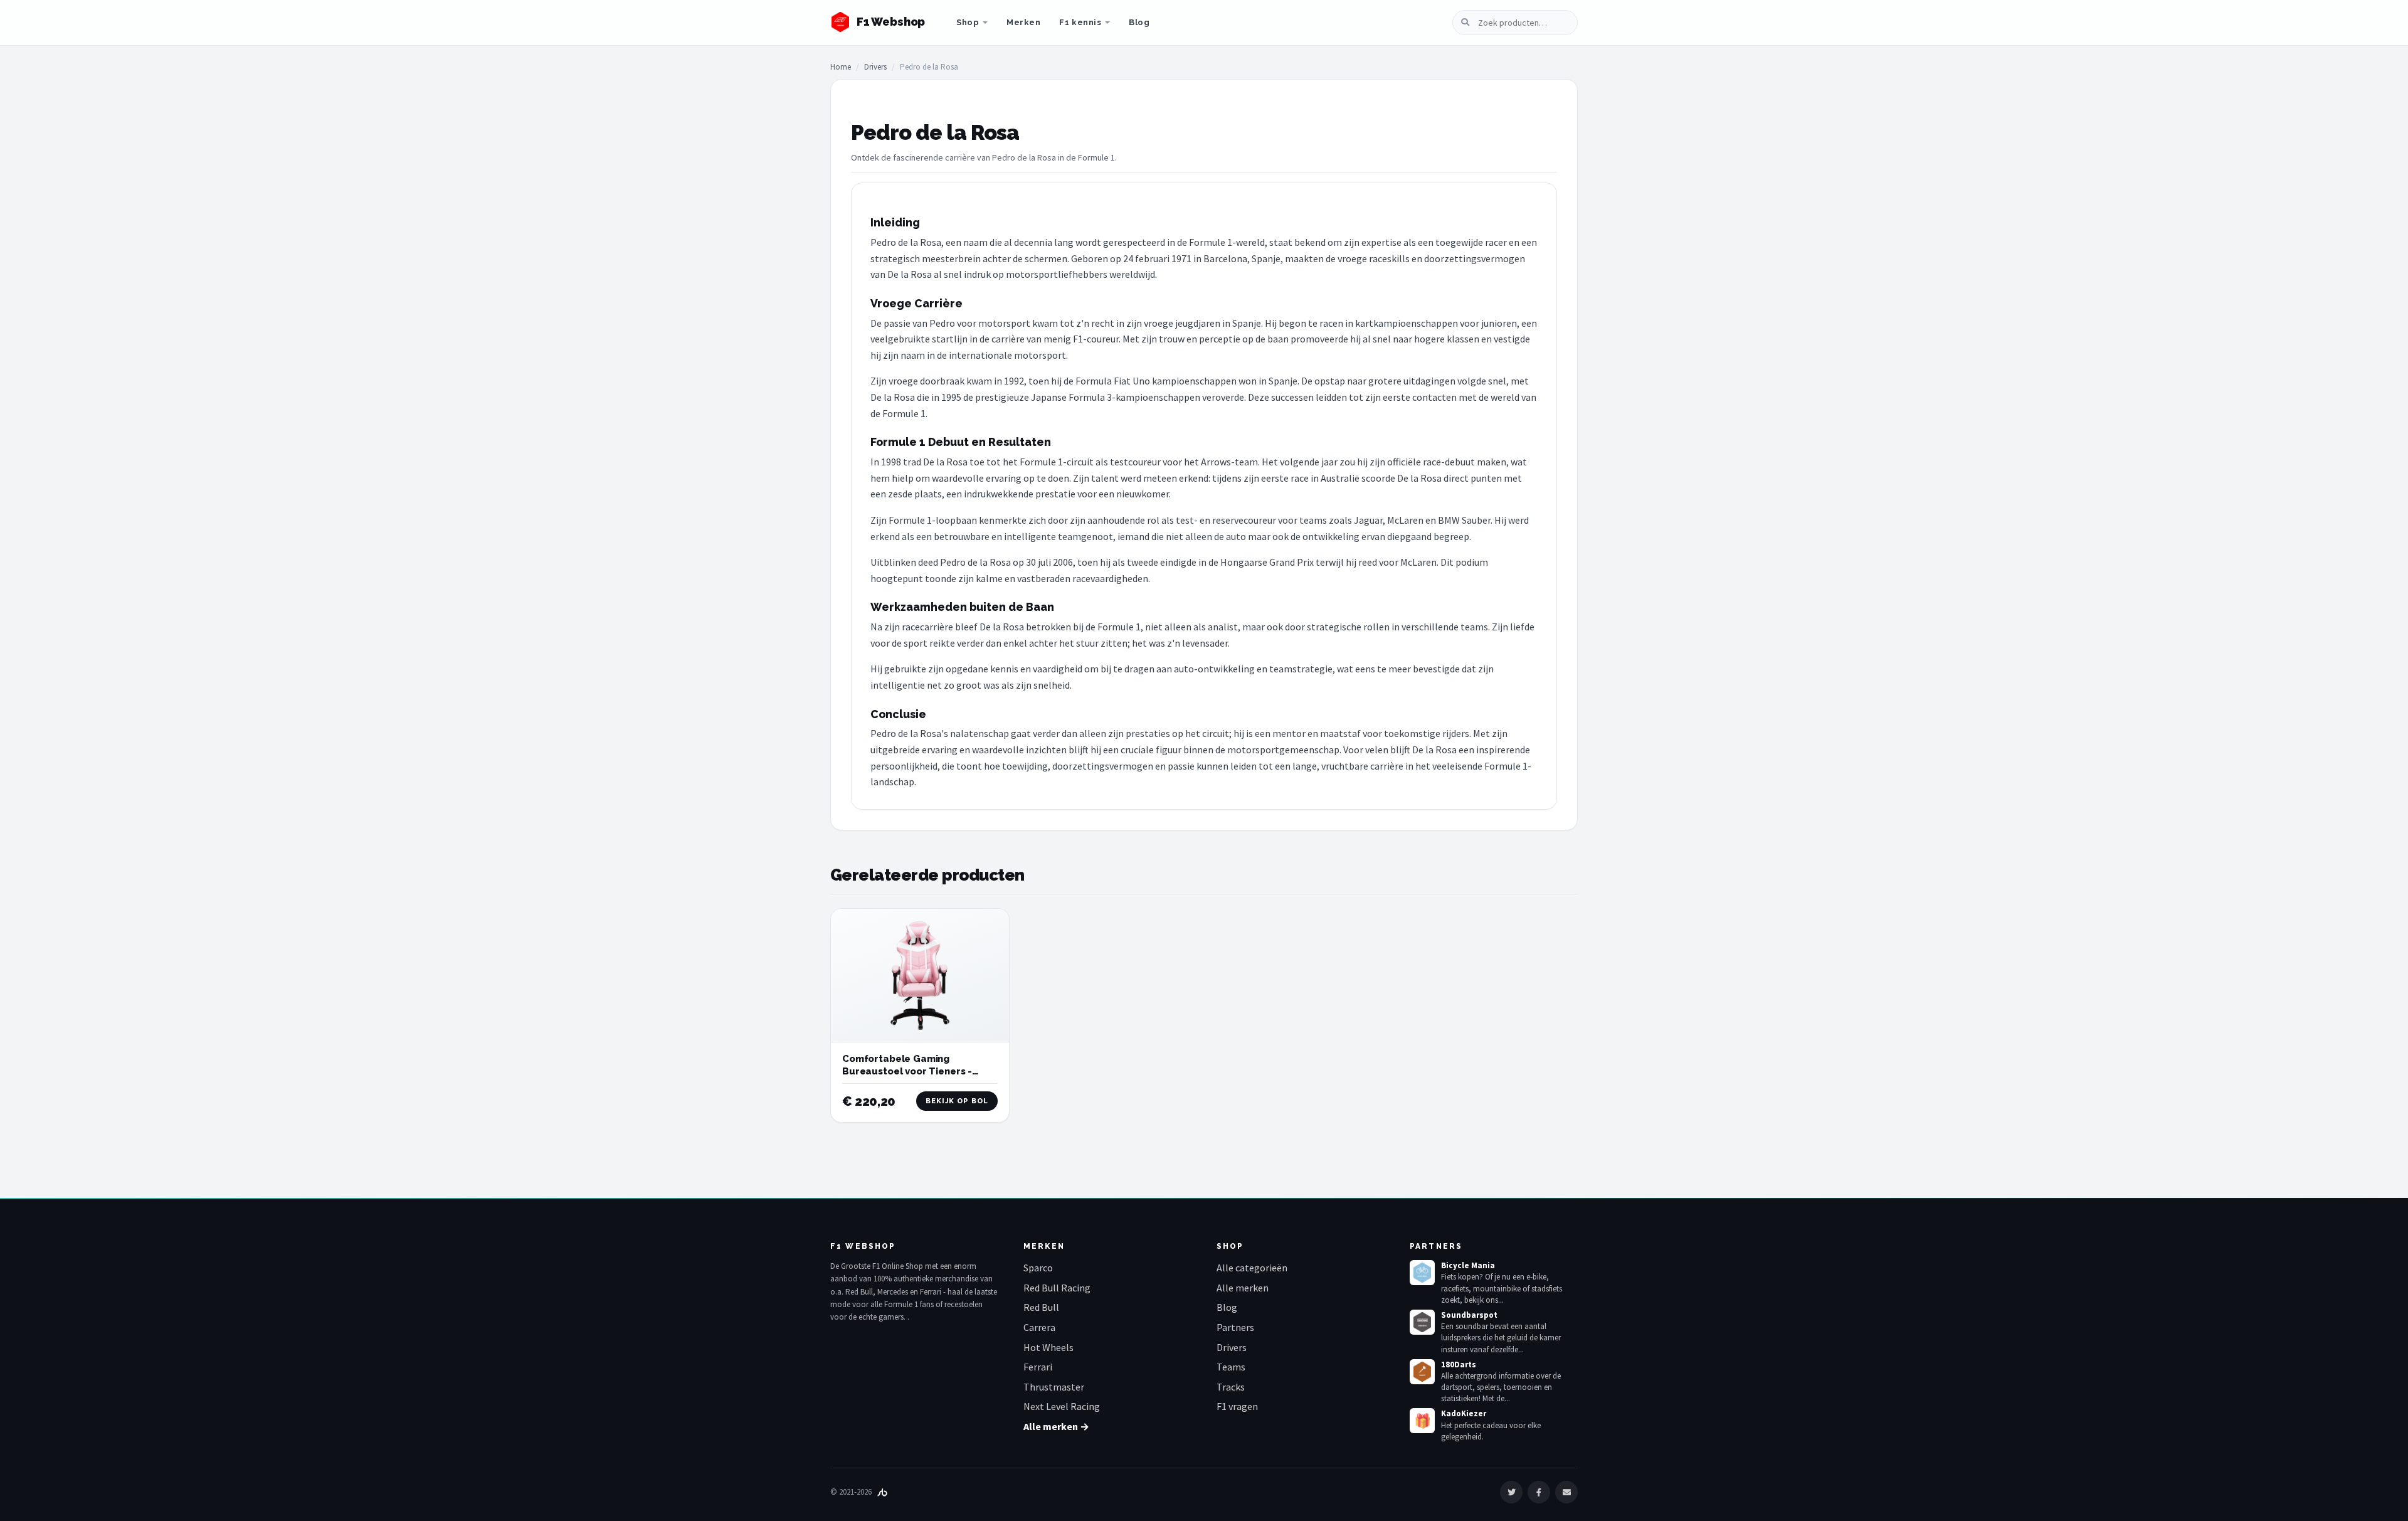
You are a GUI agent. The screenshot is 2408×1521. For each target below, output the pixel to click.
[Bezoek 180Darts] (1422, 1372)
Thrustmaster (1054, 1387)
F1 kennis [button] (1080, 22)
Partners (1235, 1327)
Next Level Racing (1062, 1406)
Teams (1231, 1367)
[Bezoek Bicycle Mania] (1422, 1273)
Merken (1023, 22)
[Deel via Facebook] (1539, 1492)
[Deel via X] (1511, 1492)
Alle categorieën (1252, 1268)
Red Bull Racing (1057, 1288)
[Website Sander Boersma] (882, 1492)
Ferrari (1038, 1367)
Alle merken (1243, 1288)
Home (841, 67)
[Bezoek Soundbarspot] (1422, 1322)
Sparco (1038, 1268)
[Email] (1566, 1492)
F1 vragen (1237, 1406)
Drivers (875, 67)
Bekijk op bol (957, 1101)
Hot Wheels (1048, 1347)
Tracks (1231, 1387)
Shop (968, 22)
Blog (1139, 22)
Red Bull (1041, 1307)
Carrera (1039, 1327)
